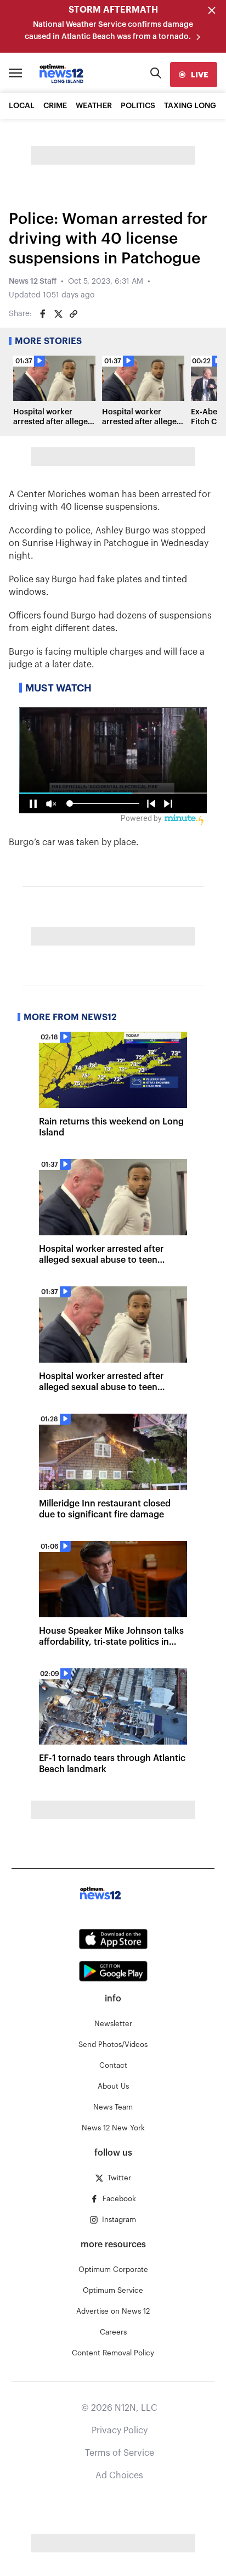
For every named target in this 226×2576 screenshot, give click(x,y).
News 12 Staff (33, 282)
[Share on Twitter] (58, 314)
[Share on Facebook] (43, 314)
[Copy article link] (74, 314)
